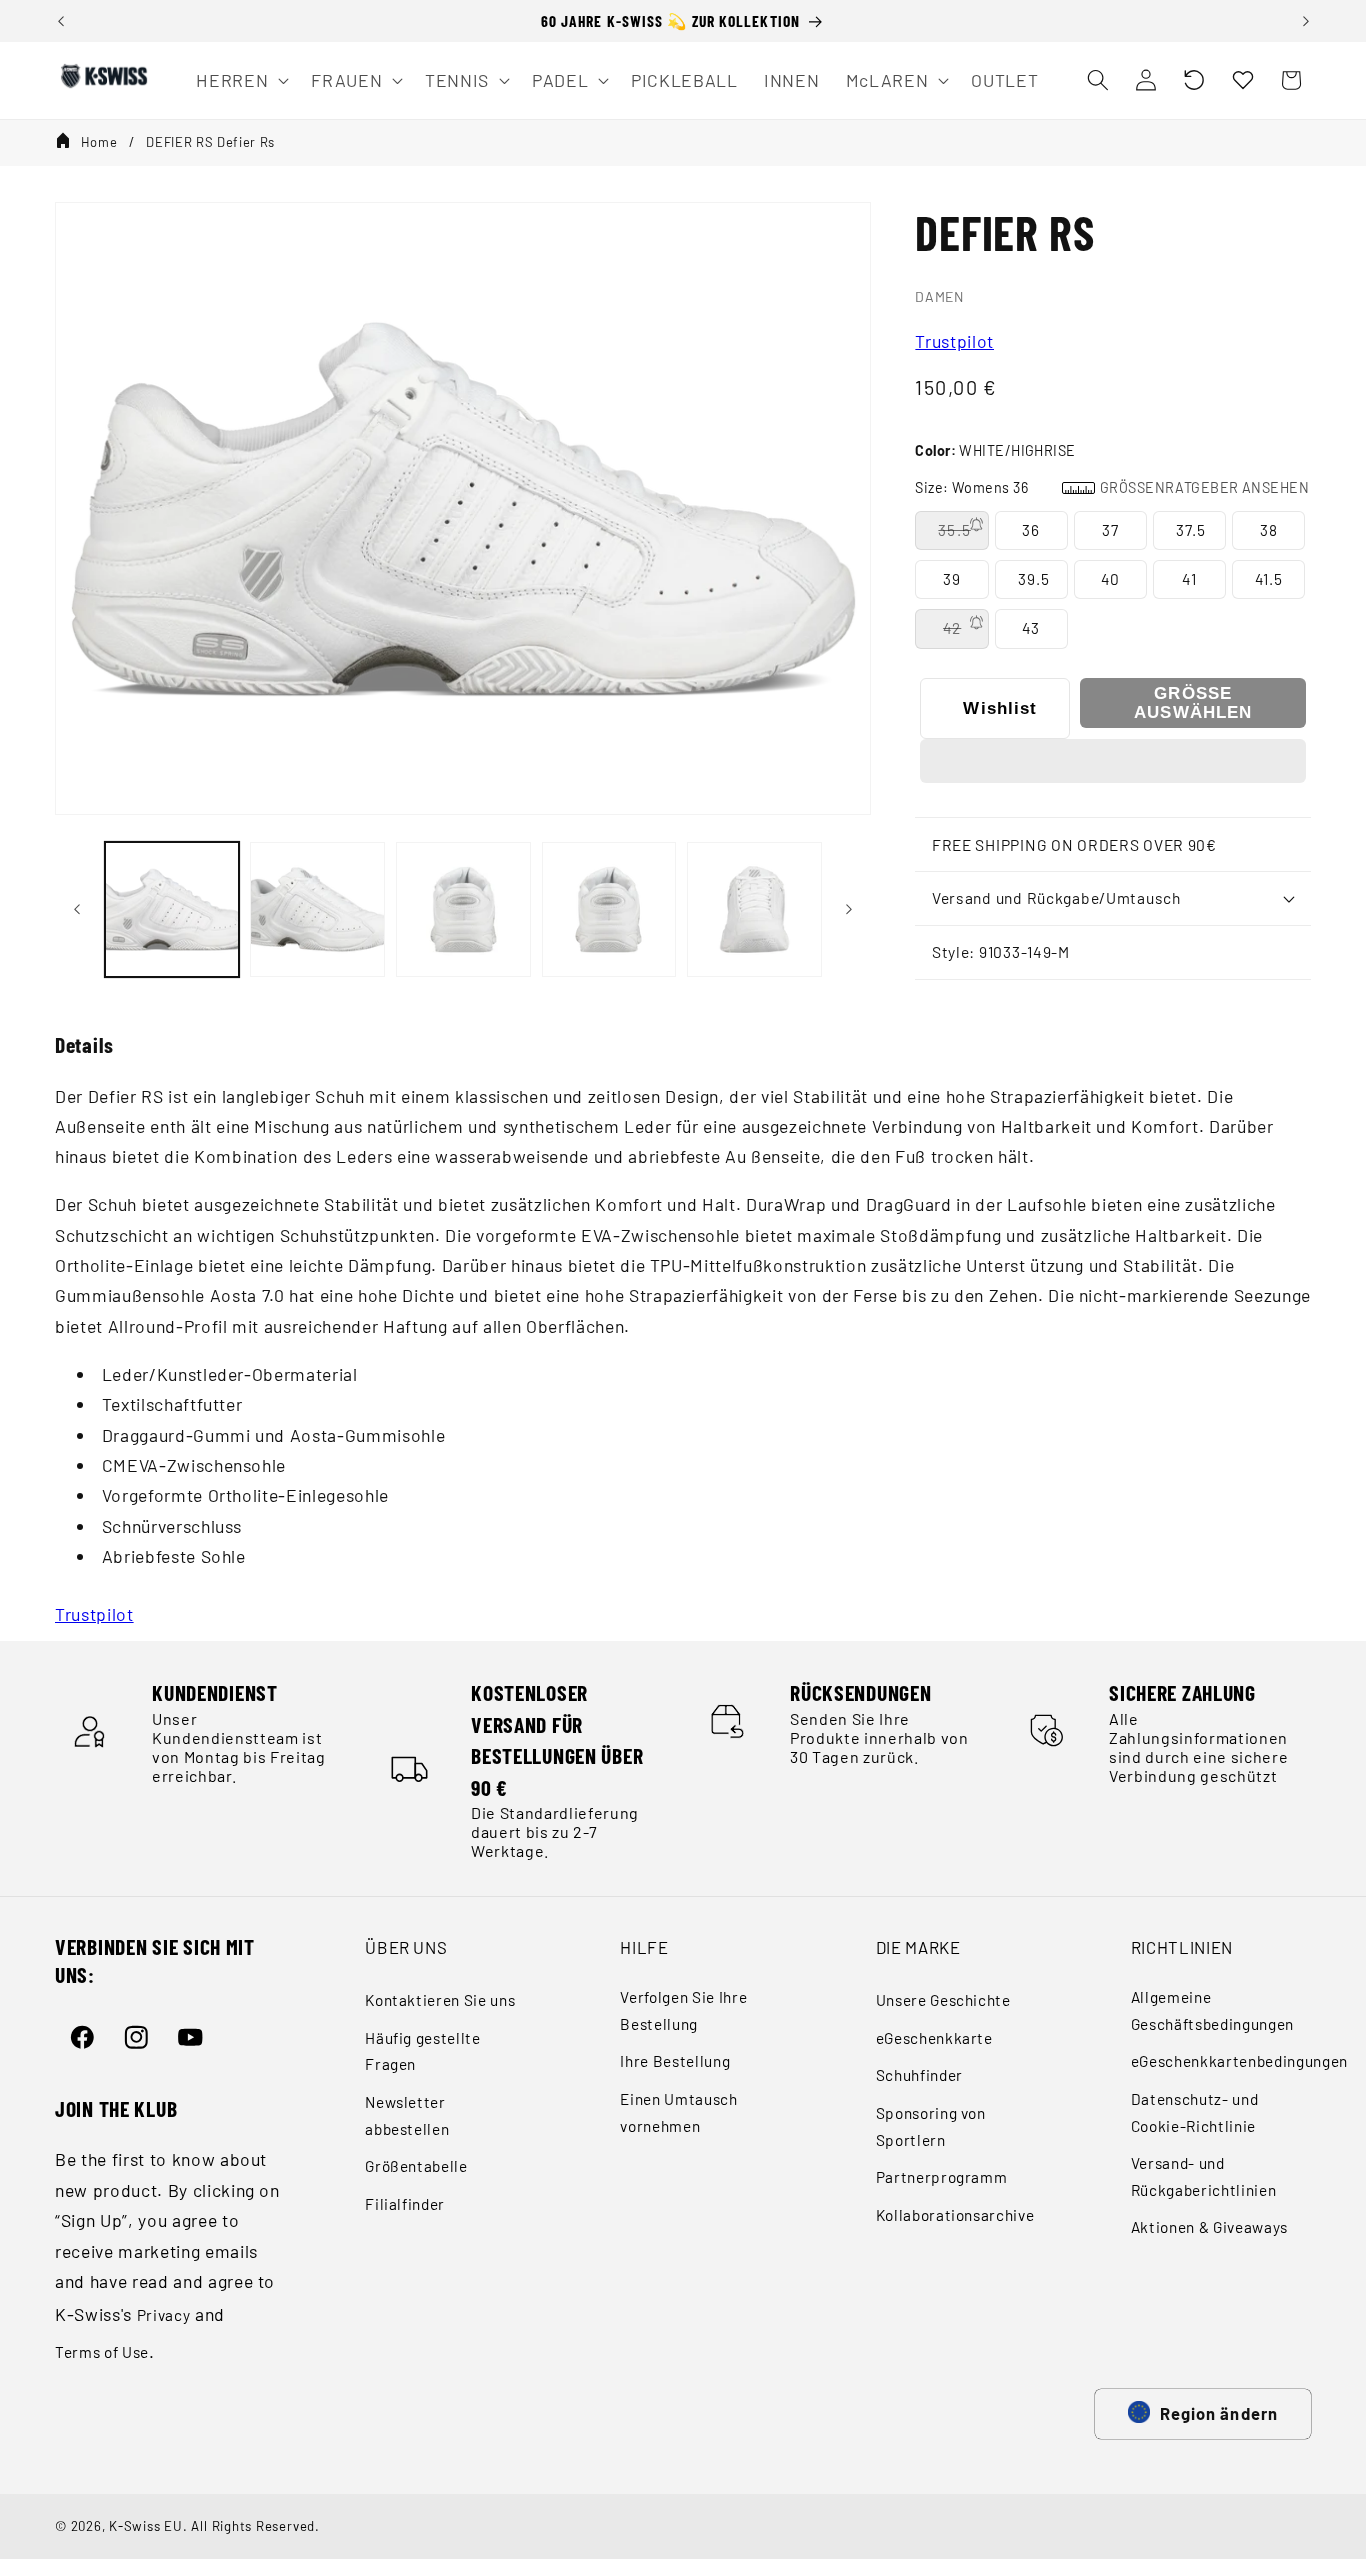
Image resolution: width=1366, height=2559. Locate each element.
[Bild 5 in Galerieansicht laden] (754, 909)
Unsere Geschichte (943, 2000)
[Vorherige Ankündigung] (61, 21)
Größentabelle (416, 2166)
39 (952, 579)
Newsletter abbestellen (407, 2115)
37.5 (1191, 530)
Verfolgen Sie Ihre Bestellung (683, 2010)
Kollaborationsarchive (955, 2215)
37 (1110, 530)
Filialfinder (405, 2204)
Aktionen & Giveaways (1209, 2227)
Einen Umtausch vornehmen (678, 2112)
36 (1031, 530)
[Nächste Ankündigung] (1306, 21)
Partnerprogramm (942, 2177)
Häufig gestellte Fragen (423, 2051)
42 (952, 628)
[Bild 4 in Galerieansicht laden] (609, 909)
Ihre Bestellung (675, 2061)
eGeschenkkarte (934, 2038)
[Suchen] (1097, 80)
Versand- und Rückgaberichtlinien (1204, 2176)
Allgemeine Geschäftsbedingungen (1212, 2010)
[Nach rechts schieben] (849, 910)
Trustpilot (954, 341)
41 (1189, 579)
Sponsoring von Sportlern (931, 2126)
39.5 (1034, 579)
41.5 (1269, 579)
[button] (1194, 80)
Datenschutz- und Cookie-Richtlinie (1195, 2112)
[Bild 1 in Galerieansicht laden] (172, 909)
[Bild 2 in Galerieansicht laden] (317, 909)
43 (1031, 628)
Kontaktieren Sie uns (440, 2000)
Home (99, 142)
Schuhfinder (919, 2075)
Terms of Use (102, 2352)
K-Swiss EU (146, 2526)
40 (1110, 579)
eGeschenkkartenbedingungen (1239, 2061)
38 (1269, 530)
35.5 (954, 530)
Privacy (164, 2315)
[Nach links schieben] (77, 910)
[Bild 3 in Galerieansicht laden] (463, 909)
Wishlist (1000, 708)
